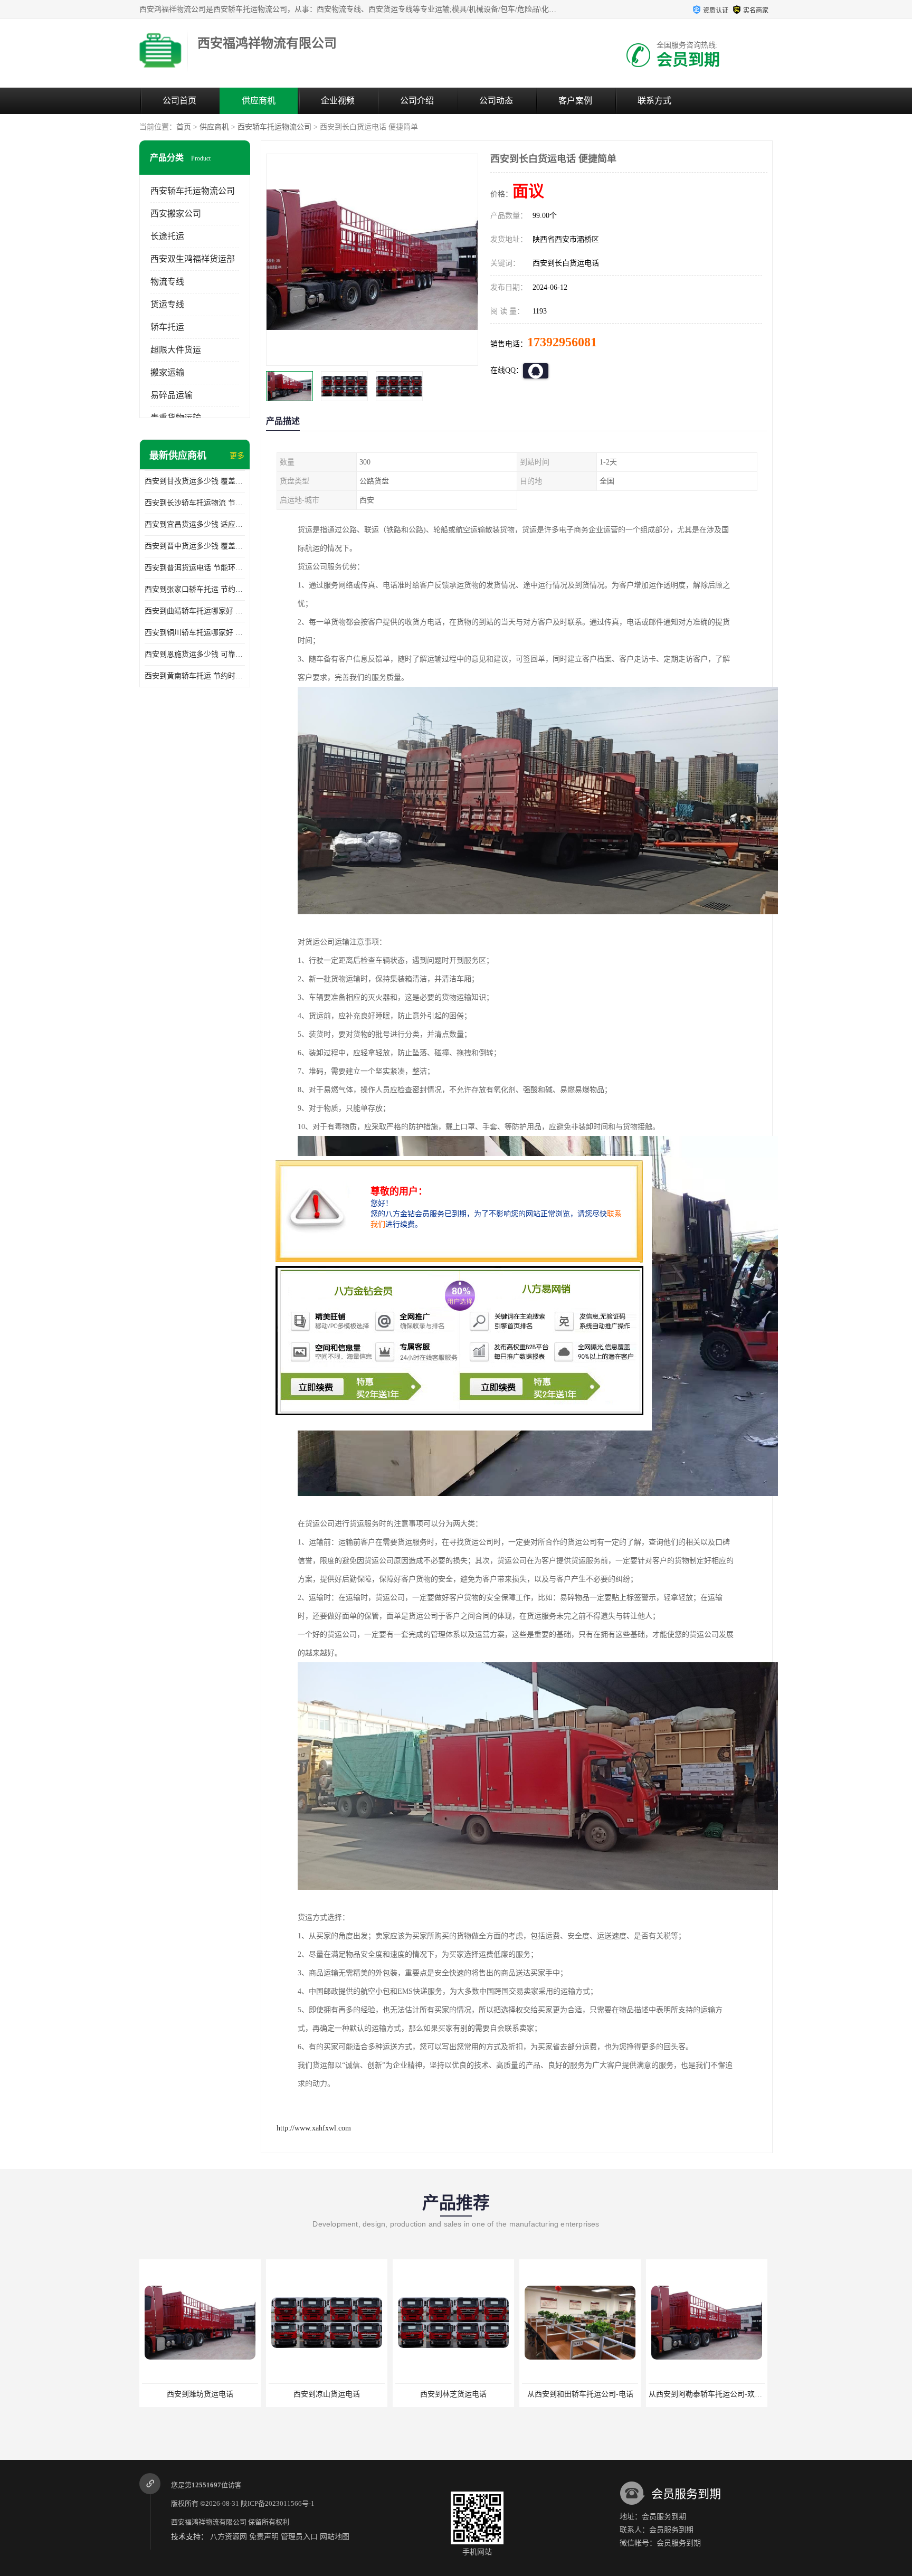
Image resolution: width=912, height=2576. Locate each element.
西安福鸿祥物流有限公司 (209, 2522)
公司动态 (496, 101)
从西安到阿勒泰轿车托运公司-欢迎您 (594, 2394)
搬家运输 (167, 372)
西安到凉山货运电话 (212, 2394)
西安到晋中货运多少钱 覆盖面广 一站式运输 (195, 546)
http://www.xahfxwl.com (314, 2128)
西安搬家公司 (176, 214)
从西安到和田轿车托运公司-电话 (465, 2394)
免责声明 (264, 2537)
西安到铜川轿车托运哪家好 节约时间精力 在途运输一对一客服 (195, 633)
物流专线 (167, 282)
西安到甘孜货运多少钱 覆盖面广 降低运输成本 (195, 481)
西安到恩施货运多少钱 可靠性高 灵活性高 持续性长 (195, 654)
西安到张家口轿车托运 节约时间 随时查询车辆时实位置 (195, 589)
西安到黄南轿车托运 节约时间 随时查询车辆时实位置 (195, 676)
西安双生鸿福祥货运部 (193, 259)
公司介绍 (417, 101)
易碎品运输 (172, 395)
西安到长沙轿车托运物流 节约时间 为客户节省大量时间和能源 (195, 503)
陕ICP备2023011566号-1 (278, 2503)
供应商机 (259, 101)
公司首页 (179, 101)
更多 (237, 456)
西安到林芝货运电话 (338, 2394)
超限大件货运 (176, 350)
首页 (184, 127)
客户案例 (575, 101)
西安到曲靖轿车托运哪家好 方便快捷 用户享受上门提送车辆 (195, 611)
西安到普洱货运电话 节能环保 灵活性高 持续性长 (195, 568)
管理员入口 (299, 2537)
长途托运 (167, 236)
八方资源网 (229, 2537)
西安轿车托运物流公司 (274, 127)
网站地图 (335, 2537)
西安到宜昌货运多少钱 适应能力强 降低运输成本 (195, 524)
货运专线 (167, 304)
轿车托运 (167, 327)
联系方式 (654, 101)
